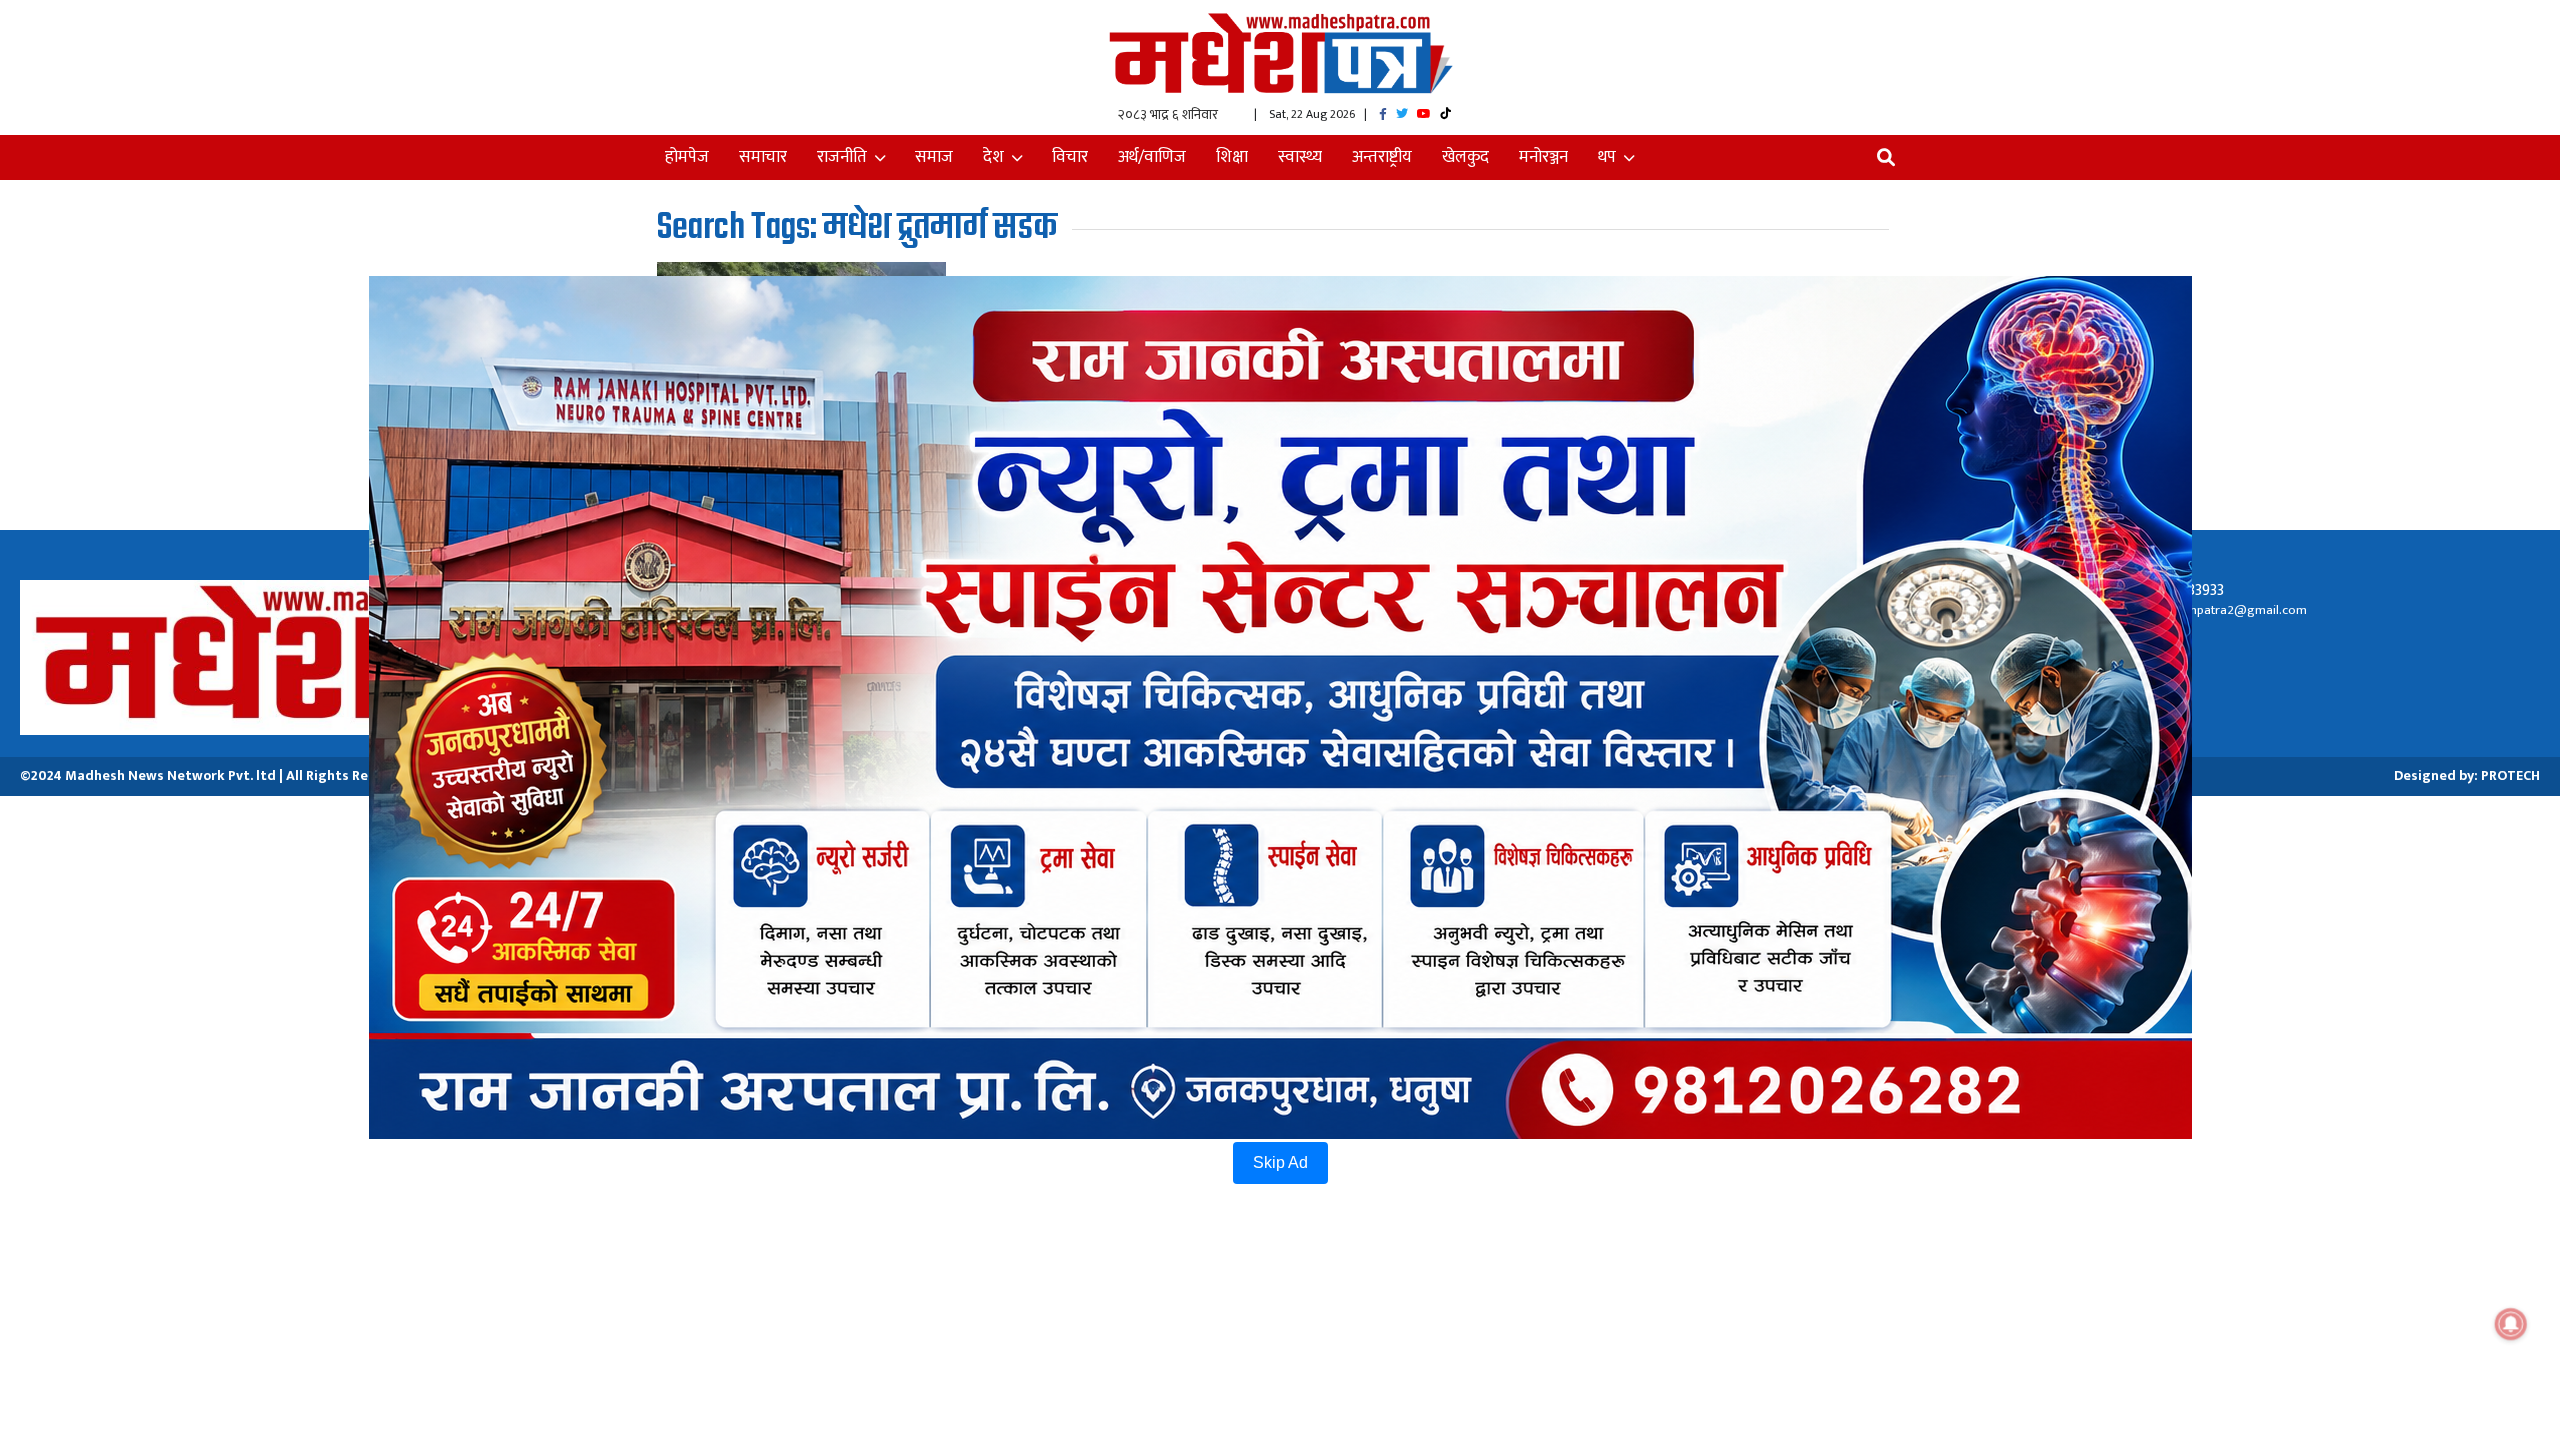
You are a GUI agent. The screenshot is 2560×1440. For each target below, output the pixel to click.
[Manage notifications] (2511, 1324)
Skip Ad (1280, 1162)
